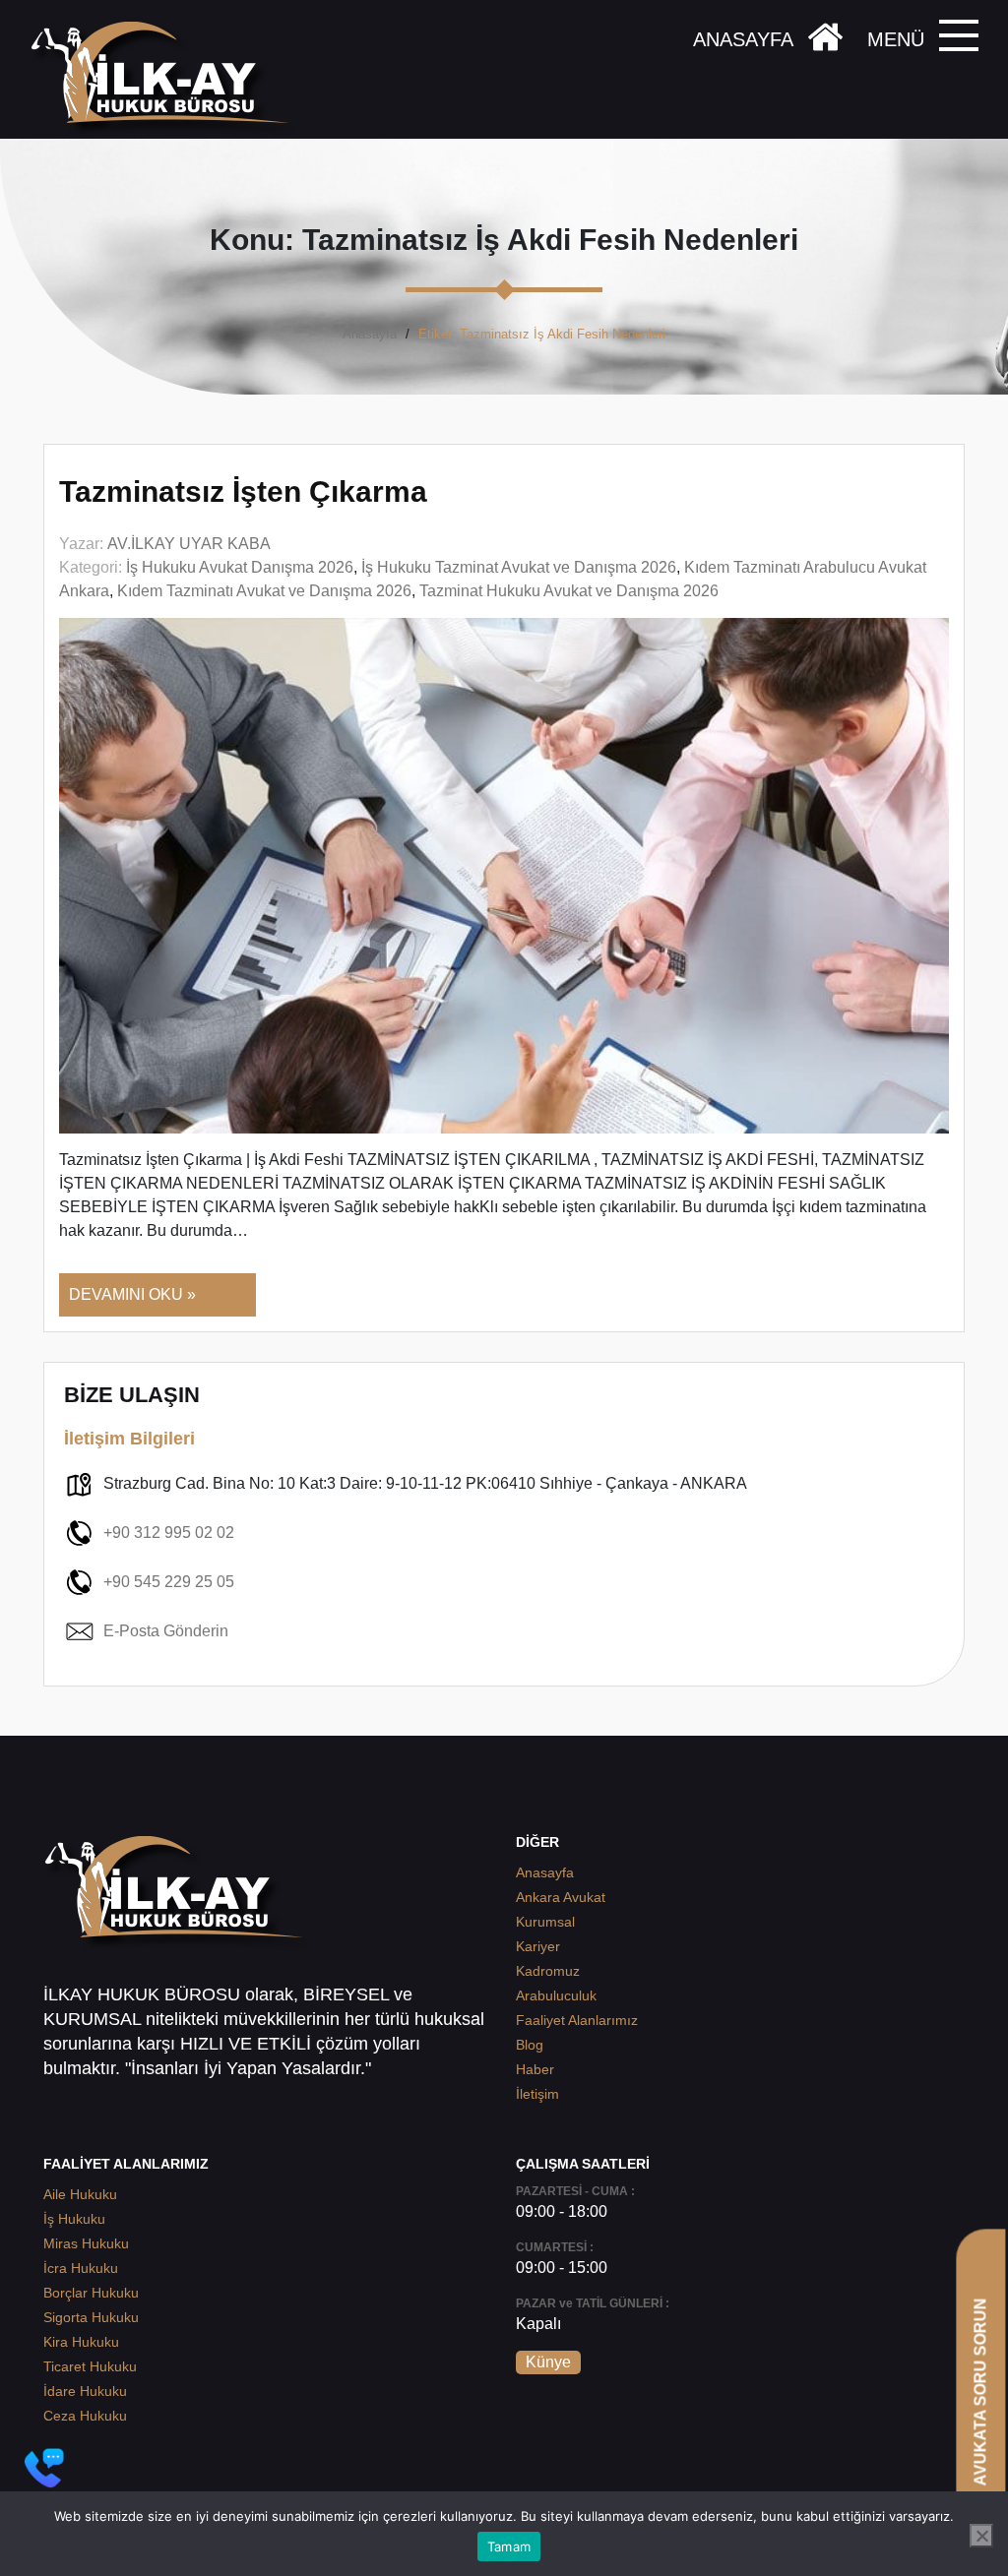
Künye (548, 2362)
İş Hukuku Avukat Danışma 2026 (240, 567)
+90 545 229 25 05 (169, 1582)
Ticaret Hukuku (90, 2366)
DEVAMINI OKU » (132, 1294)
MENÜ (896, 39)
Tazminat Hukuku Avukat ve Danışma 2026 (569, 591)
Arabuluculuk (556, 1995)
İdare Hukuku (85, 2391)
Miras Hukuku (86, 2243)
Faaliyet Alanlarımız (577, 2020)
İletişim (537, 2094)
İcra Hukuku (81, 2268)
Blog (530, 2045)
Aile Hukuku (80, 2194)
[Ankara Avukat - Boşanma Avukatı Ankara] (167, 79)
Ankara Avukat (561, 1897)
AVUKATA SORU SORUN (980, 2392)
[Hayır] (981, 2536)
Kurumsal (545, 1922)
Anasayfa (370, 334)
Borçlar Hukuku (91, 2293)
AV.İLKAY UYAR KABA (189, 544)
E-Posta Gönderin (166, 1631)
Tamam (509, 2546)
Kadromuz (548, 1971)
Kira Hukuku (81, 2342)
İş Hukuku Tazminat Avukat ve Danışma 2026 (519, 567)
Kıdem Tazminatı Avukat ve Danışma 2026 (264, 591)
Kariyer (538, 1946)
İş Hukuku (74, 2219)
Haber (535, 2069)
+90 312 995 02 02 (169, 1533)
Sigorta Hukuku (91, 2317)
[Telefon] (44, 2468)
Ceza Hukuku (85, 2416)
